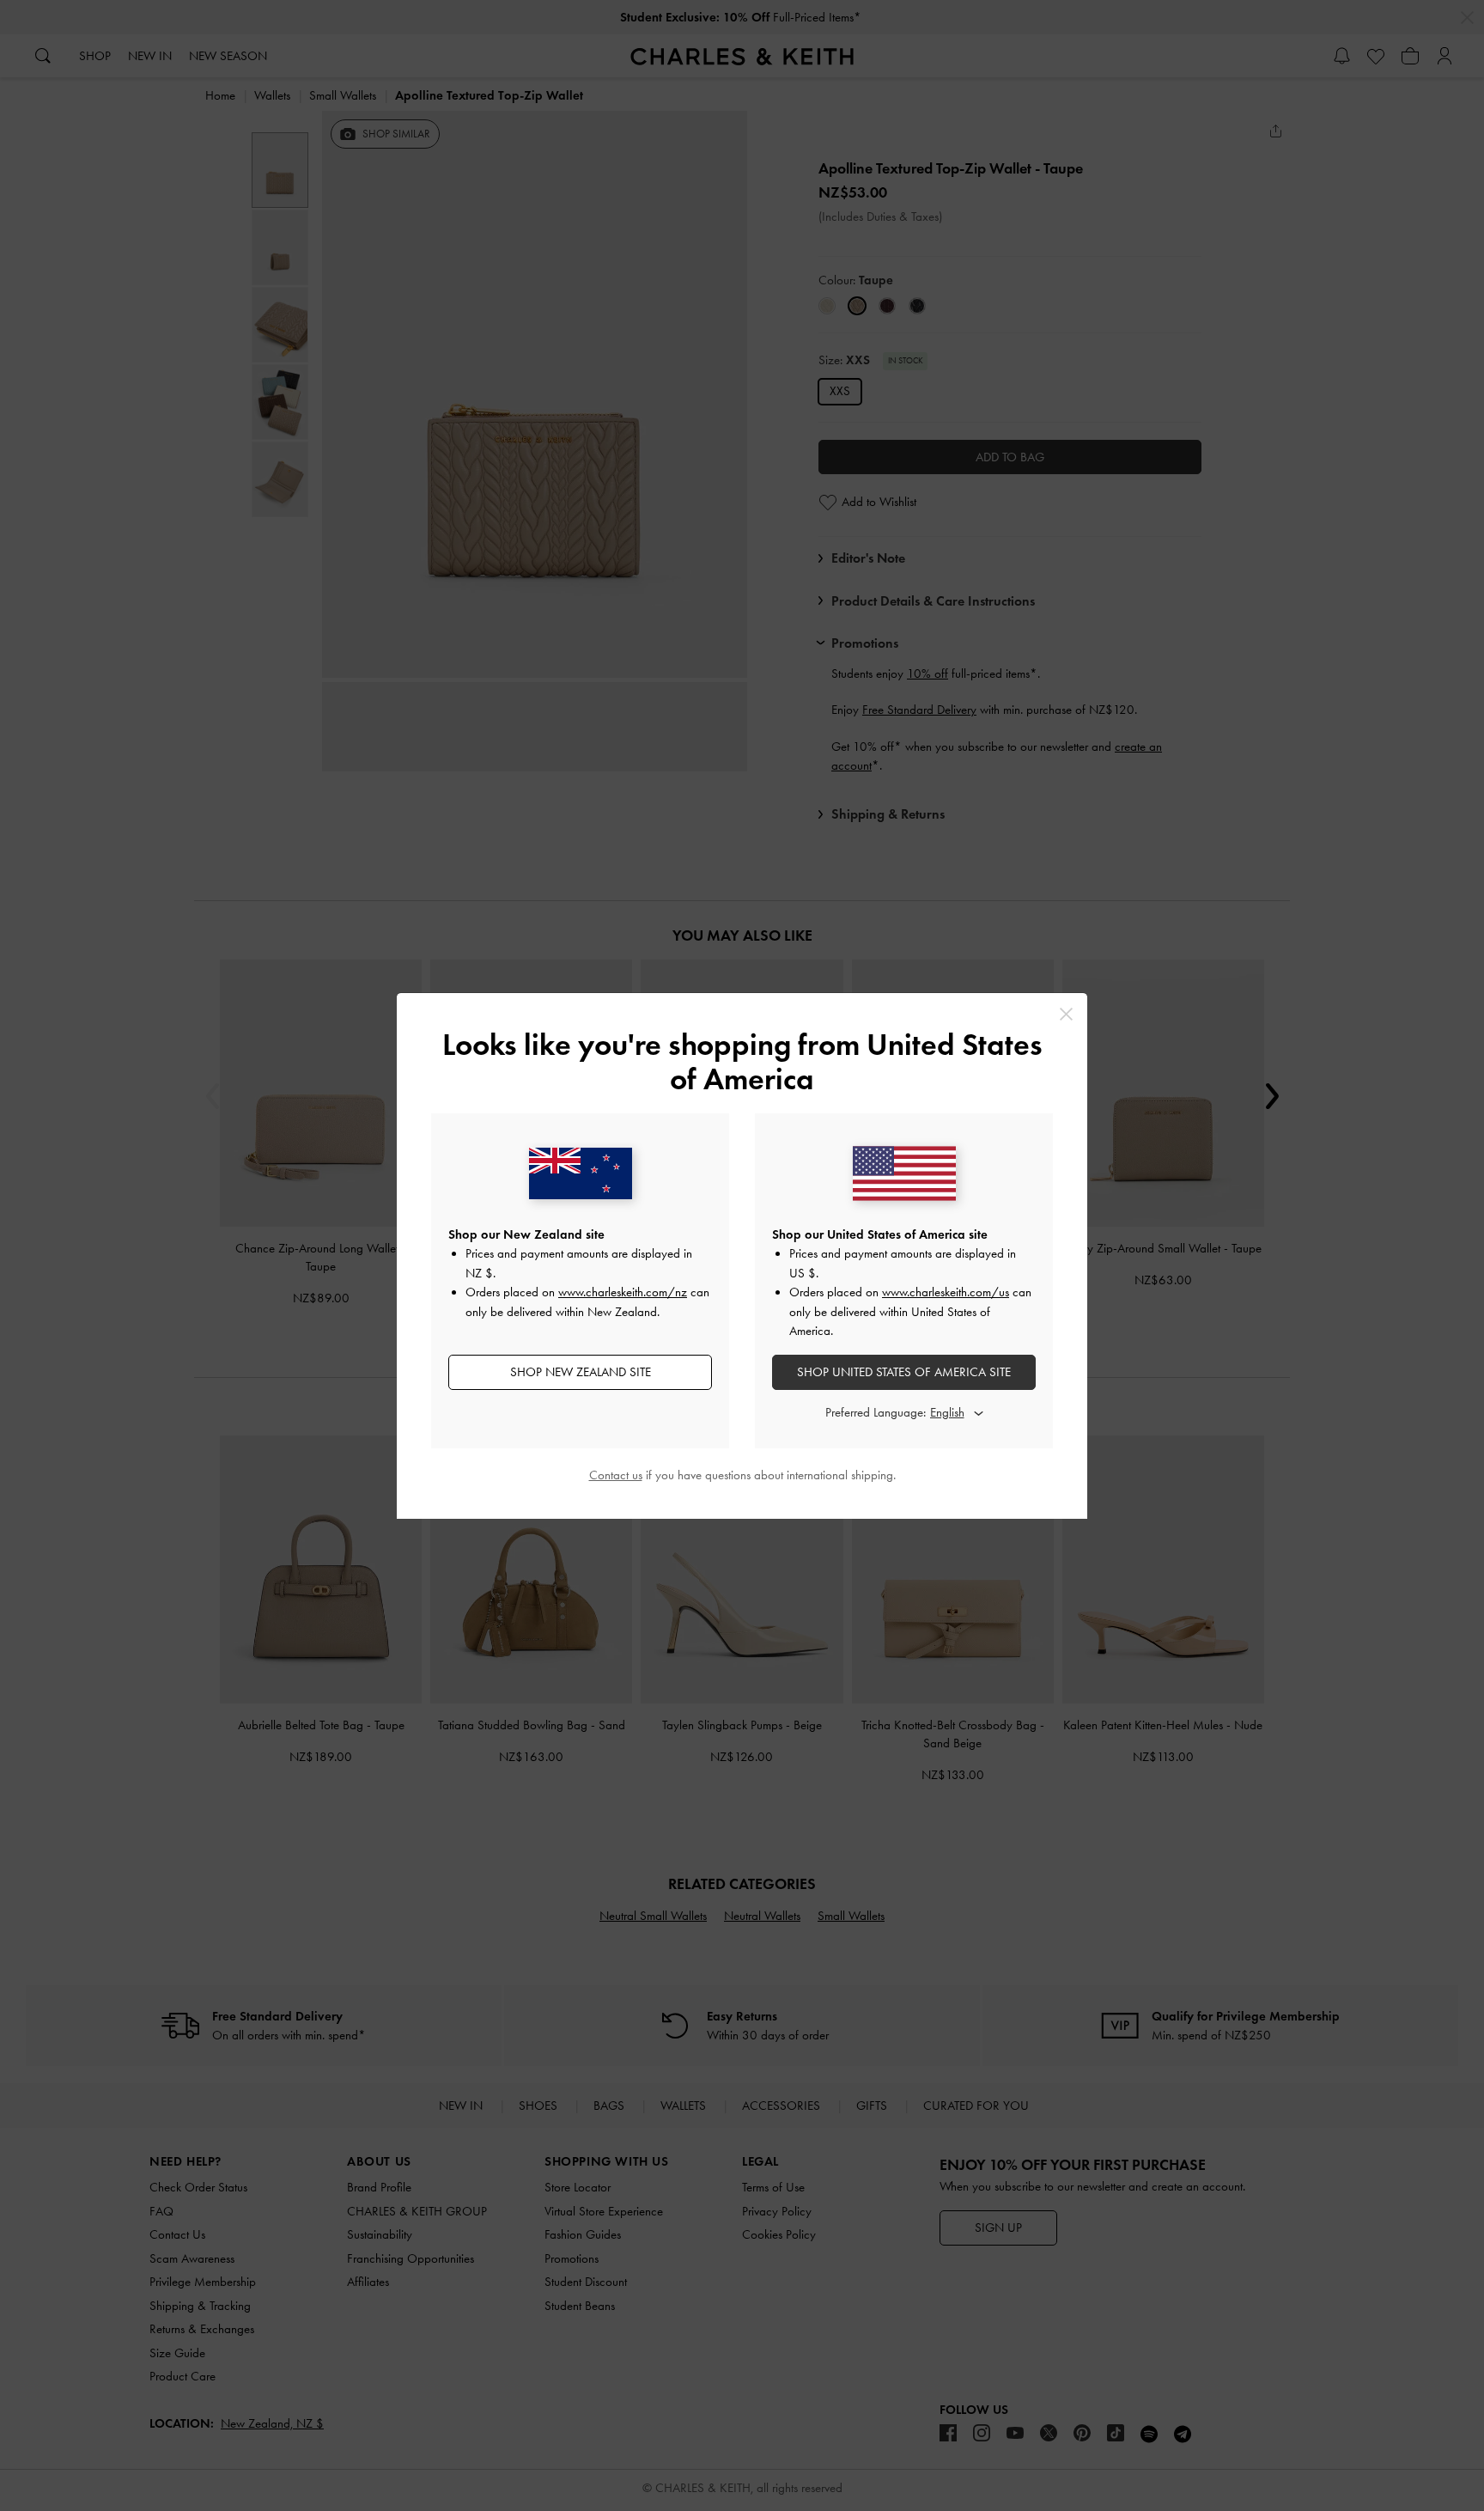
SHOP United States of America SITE (904, 1372)
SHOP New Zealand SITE (581, 1372)
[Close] (1066, 1014)
